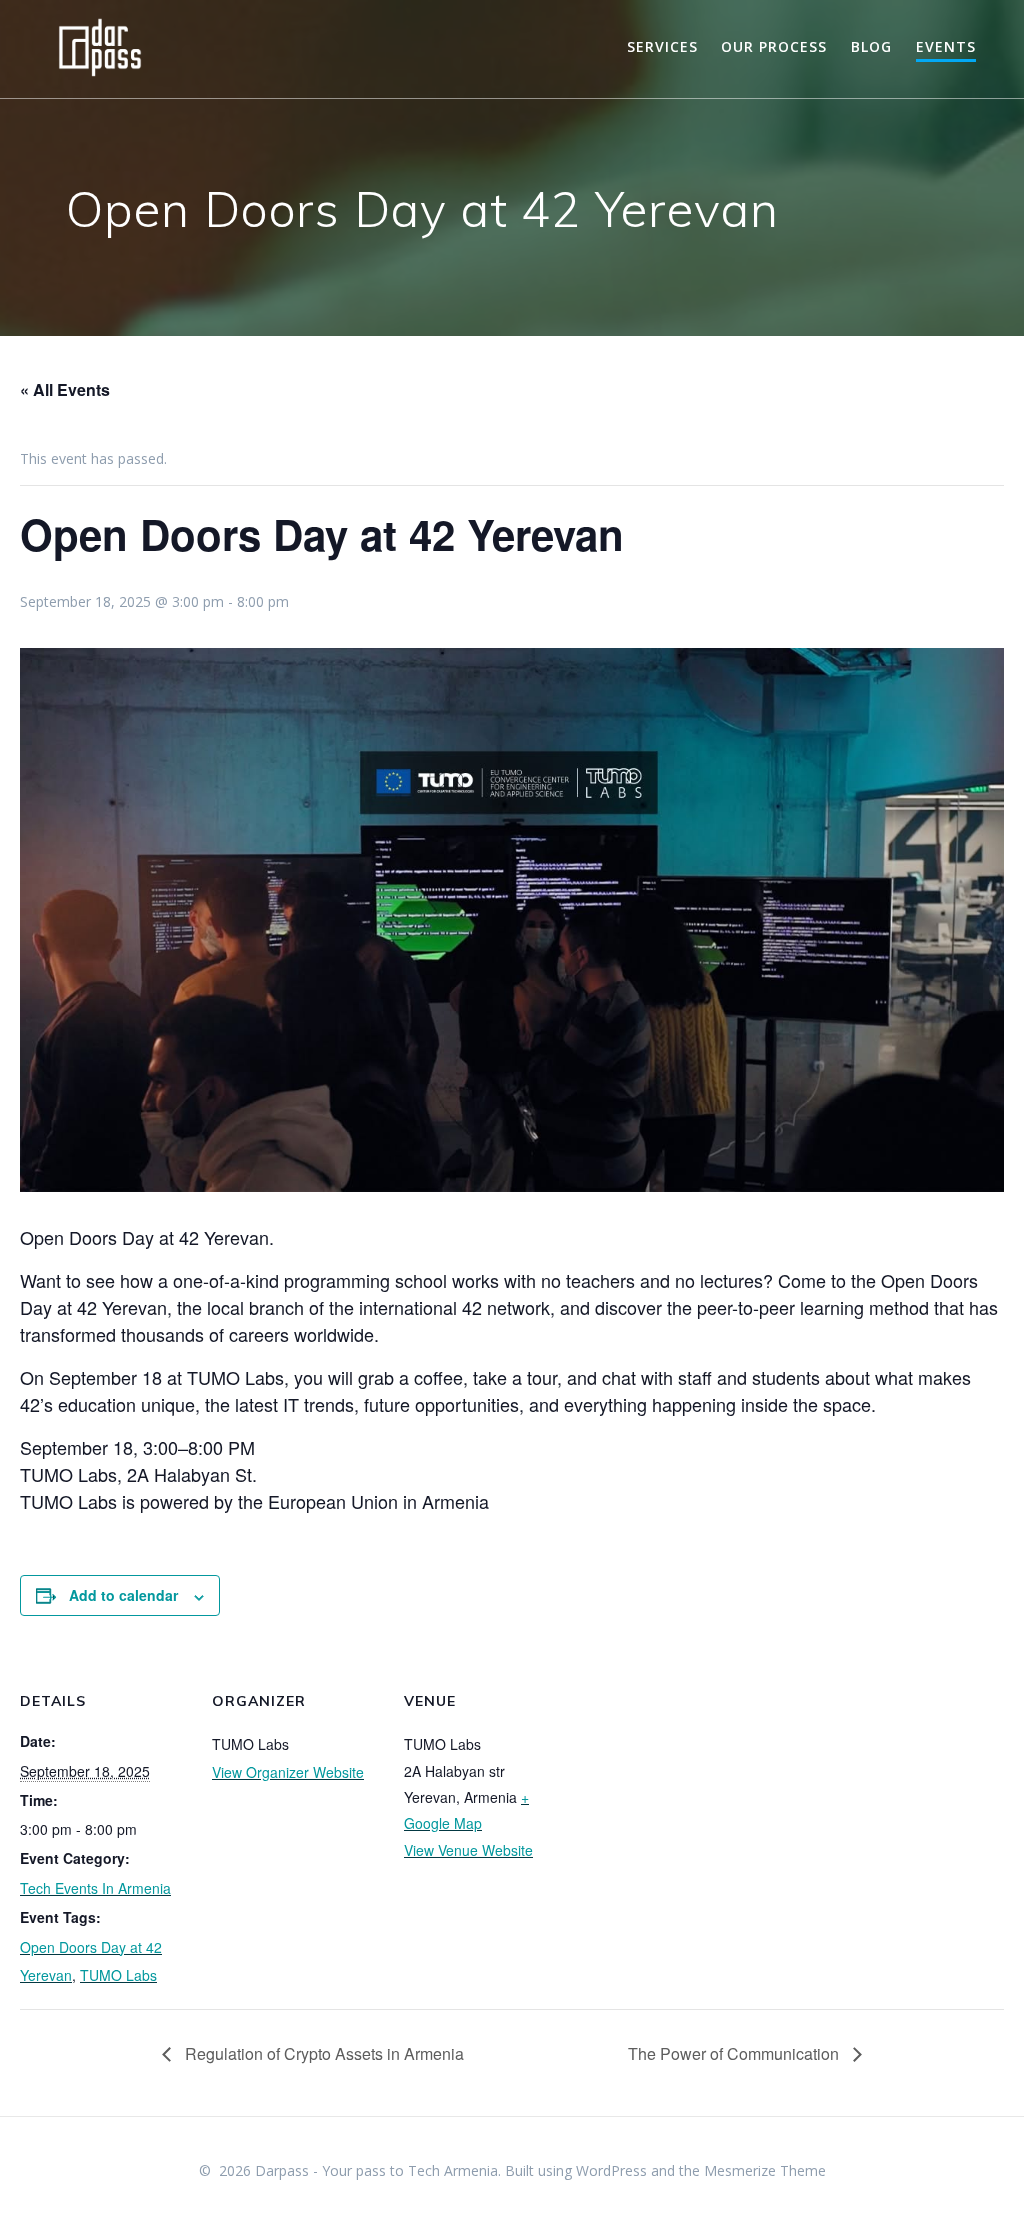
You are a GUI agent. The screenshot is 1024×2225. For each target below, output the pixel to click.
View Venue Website (468, 1850)
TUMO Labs (118, 1975)
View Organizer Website (288, 1772)
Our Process (774, 46)
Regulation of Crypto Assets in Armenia (322, 2053)
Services (662, 46)
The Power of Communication (735, 2053)
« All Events (65, 389)
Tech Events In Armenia (95, 1888)
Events (946, 46)
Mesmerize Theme (765, 2170)
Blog (871, 46)
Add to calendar (123, 1595)
